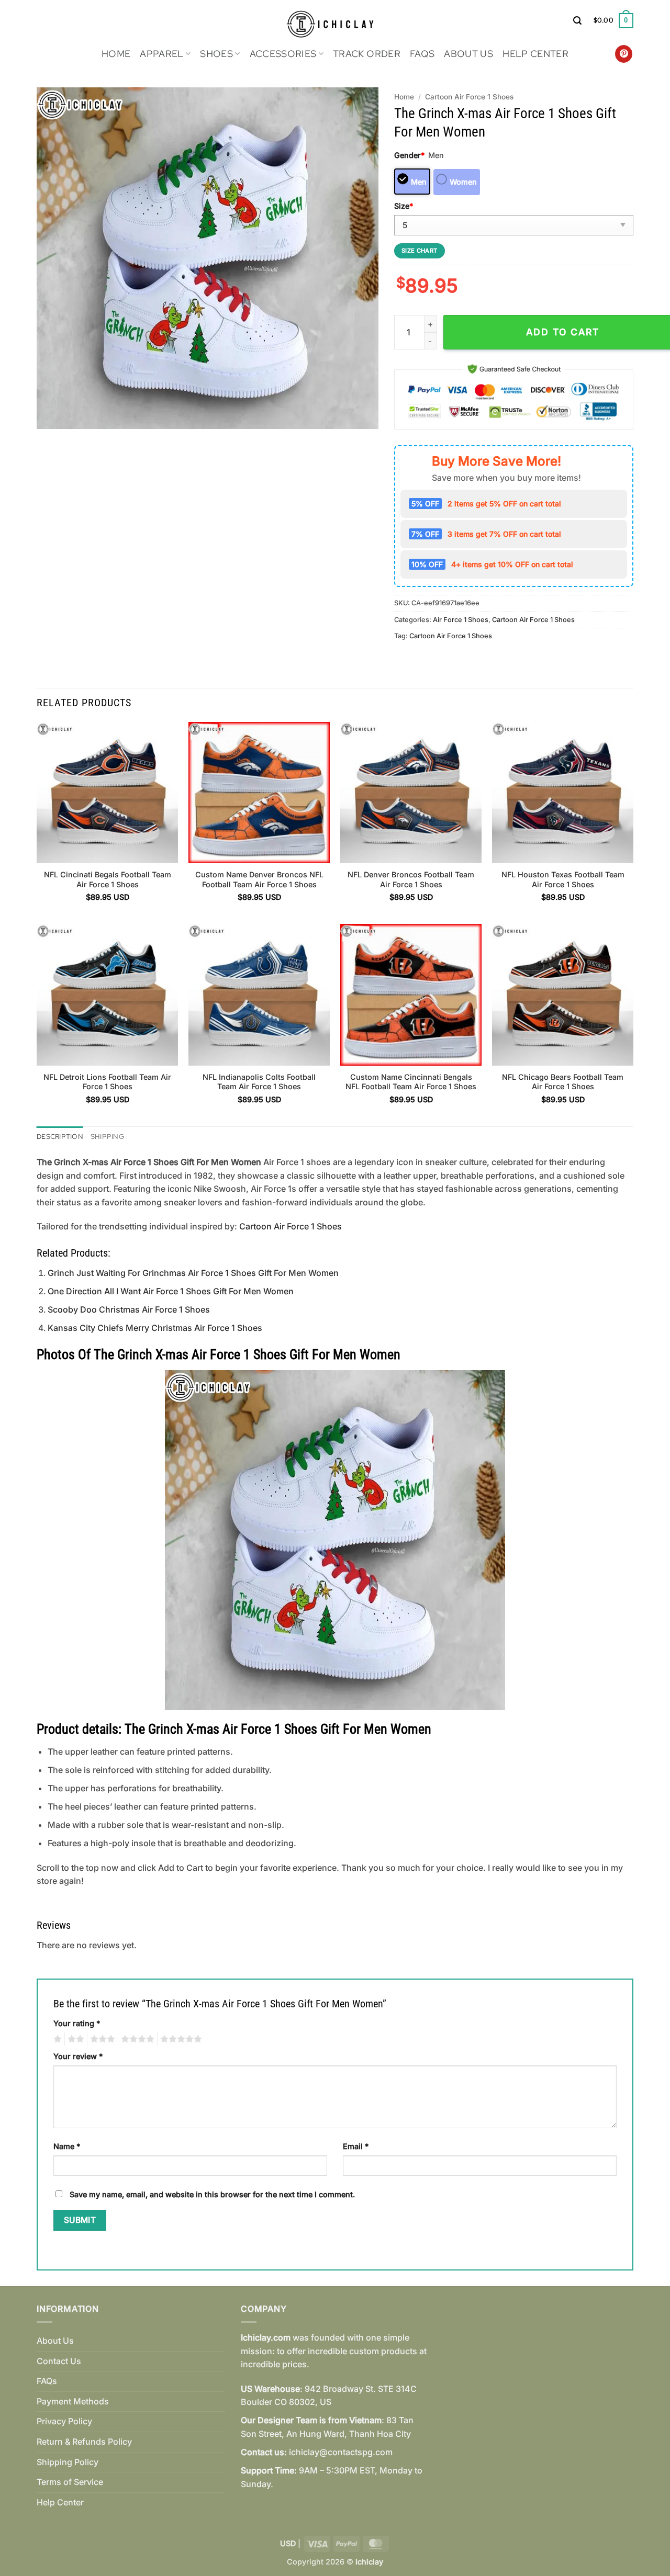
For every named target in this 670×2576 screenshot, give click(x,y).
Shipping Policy (68, 2462)
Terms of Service (70, 2482)
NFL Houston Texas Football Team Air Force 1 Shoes (563, 879)
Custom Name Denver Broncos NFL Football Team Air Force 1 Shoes (259, 879)
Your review (78, 2056)
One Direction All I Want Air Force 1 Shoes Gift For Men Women (171, 1291)
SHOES (216, 54)
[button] (577, 21)
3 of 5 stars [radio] (101, 2039)
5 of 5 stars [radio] (180, 2039)
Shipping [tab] (107, 1137)
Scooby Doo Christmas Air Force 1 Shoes (129, 1309)
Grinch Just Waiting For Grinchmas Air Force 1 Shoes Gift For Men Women (193, 1273)
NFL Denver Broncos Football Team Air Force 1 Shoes (411, 879)
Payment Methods (73, 2401)
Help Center (535, 54)
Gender (409, 155)
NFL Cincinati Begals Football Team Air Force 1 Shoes (108, 879)
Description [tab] (60, 1137)
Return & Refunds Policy (84, 2442)
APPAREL (161, 54)
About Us (468, 54)
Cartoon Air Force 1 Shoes (469, 97)
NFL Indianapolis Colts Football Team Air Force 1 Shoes (259, 1082)
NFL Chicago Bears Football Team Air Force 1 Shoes (563, 1082)
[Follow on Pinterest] (624, 54)
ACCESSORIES (283, 54)
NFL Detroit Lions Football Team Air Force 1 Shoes (107, 1082)
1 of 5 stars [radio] (56, 2039)
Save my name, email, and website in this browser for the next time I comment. (212, 2194)
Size (404, 206)
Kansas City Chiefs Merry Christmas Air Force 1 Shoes (155, 1328)
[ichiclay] (335, 21)
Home (116, 54)
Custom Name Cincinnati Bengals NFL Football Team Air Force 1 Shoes (411, 1082)
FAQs (422, 54)
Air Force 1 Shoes (461, 620)
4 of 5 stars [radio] (136, 2039)
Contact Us (59, 2361)
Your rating (77, 2023)
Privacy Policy (64, 2421)
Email (356, 2146)
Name (67, 2146)
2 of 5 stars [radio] (74, 2039)
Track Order (367, 54)
